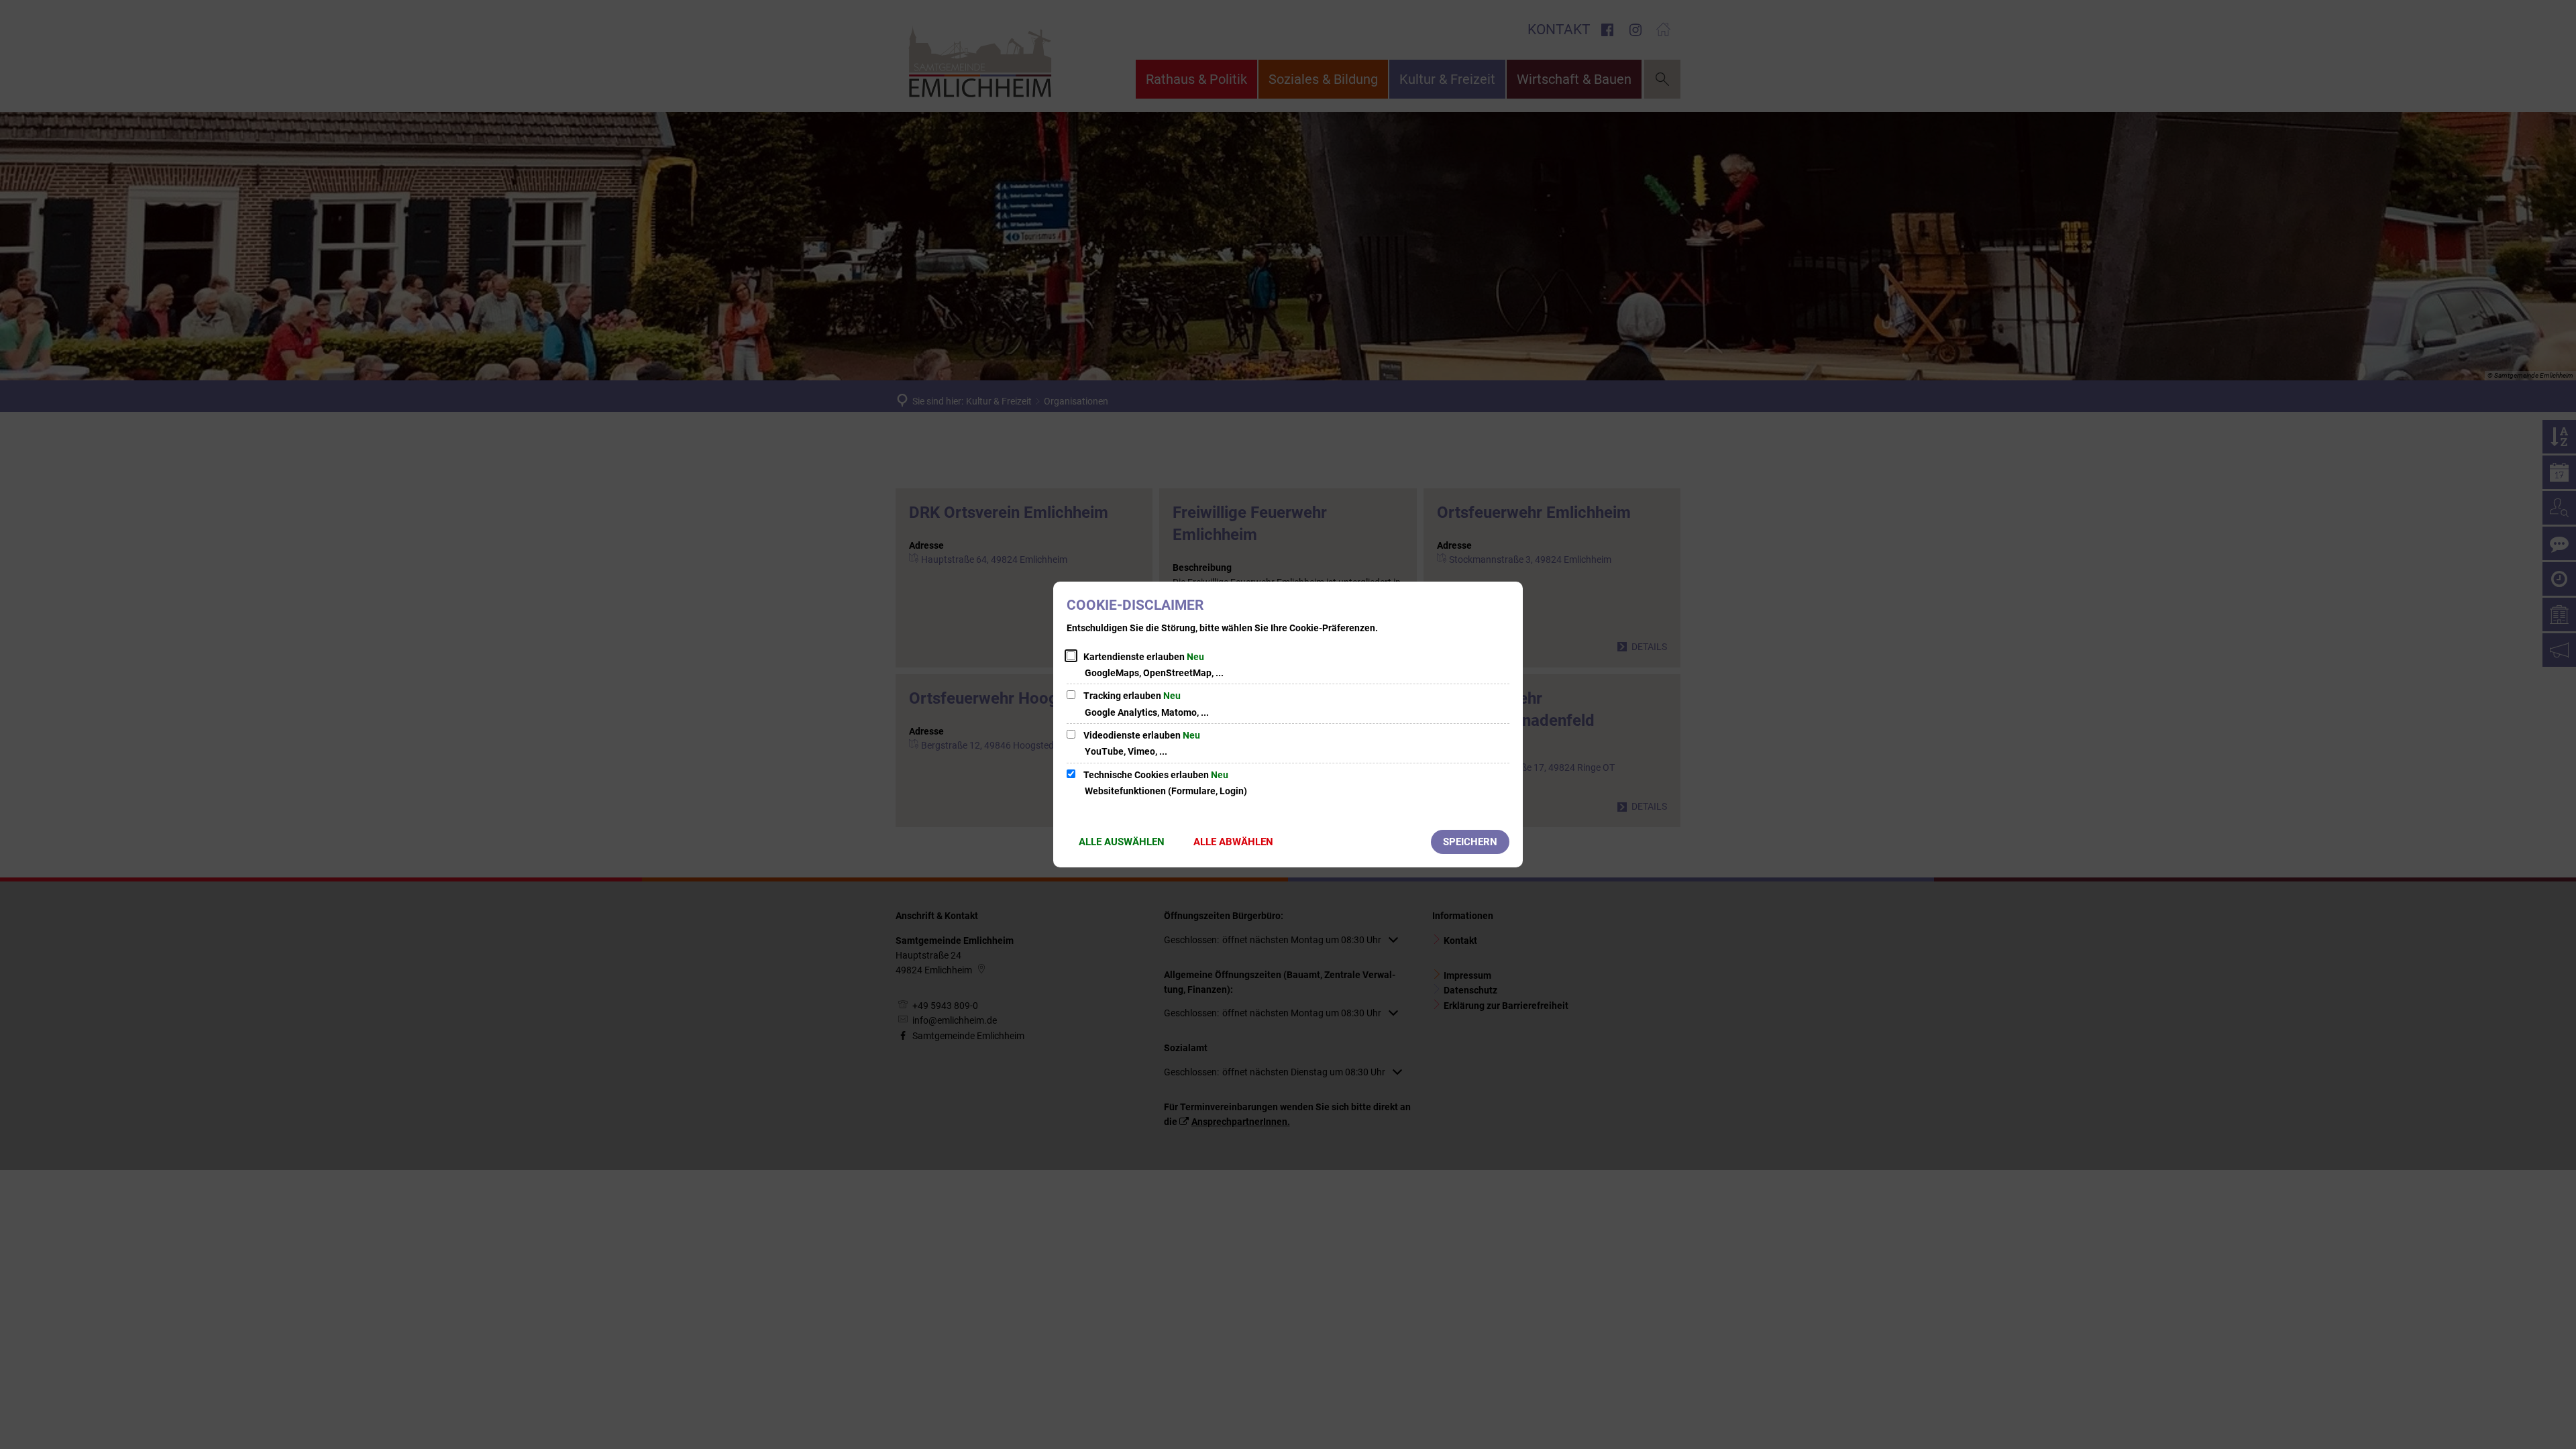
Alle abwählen (1233, 842)
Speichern (1470, 842)
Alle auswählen (1122, 842)
